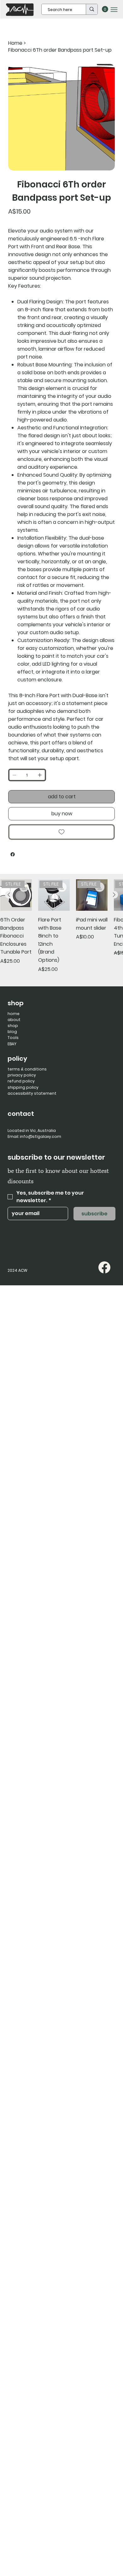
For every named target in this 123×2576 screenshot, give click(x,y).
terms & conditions (27, 1069)
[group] (61, 930)
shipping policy (23, 1087)
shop (13, 1026)
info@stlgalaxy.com (41, 1136)
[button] (105, 9)
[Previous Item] (17, 117)
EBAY (12, 1044)
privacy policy (22, 1075)
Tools (13, 1038)
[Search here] (92, 9)
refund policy (21, 1081)
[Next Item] (106, 117)
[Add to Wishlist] (61, 832)
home (14, 1014)
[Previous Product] (9, 895)
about (14, 1020)
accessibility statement (32, 1093)
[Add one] (40, 775)
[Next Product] (114, 895)
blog (12, 1032)
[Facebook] (13, 854)
